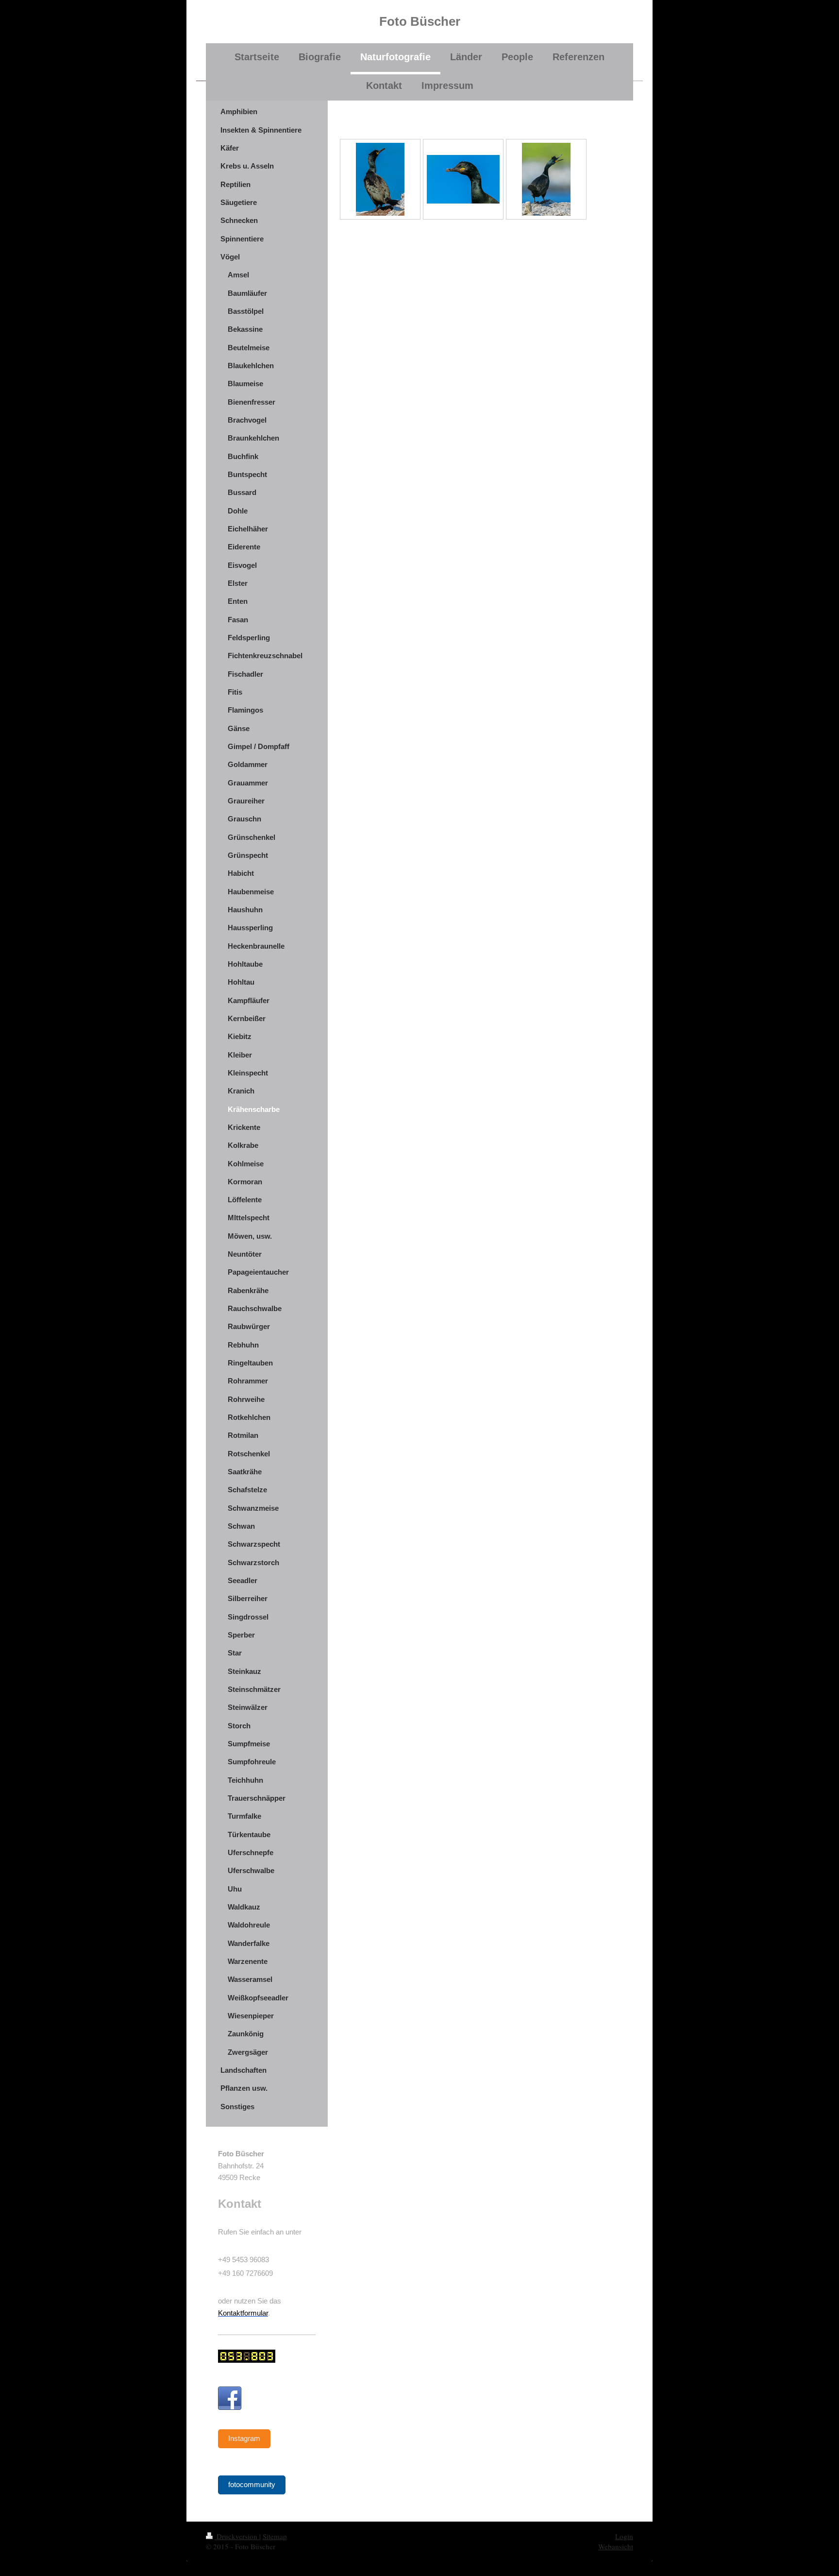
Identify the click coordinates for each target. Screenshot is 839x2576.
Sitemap (275, 2536)
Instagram (244, 2438)
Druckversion (237, 2536)
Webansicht (616, 2546)
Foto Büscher (420, 21)
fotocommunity (252, 2484)
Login (624, 2536)
